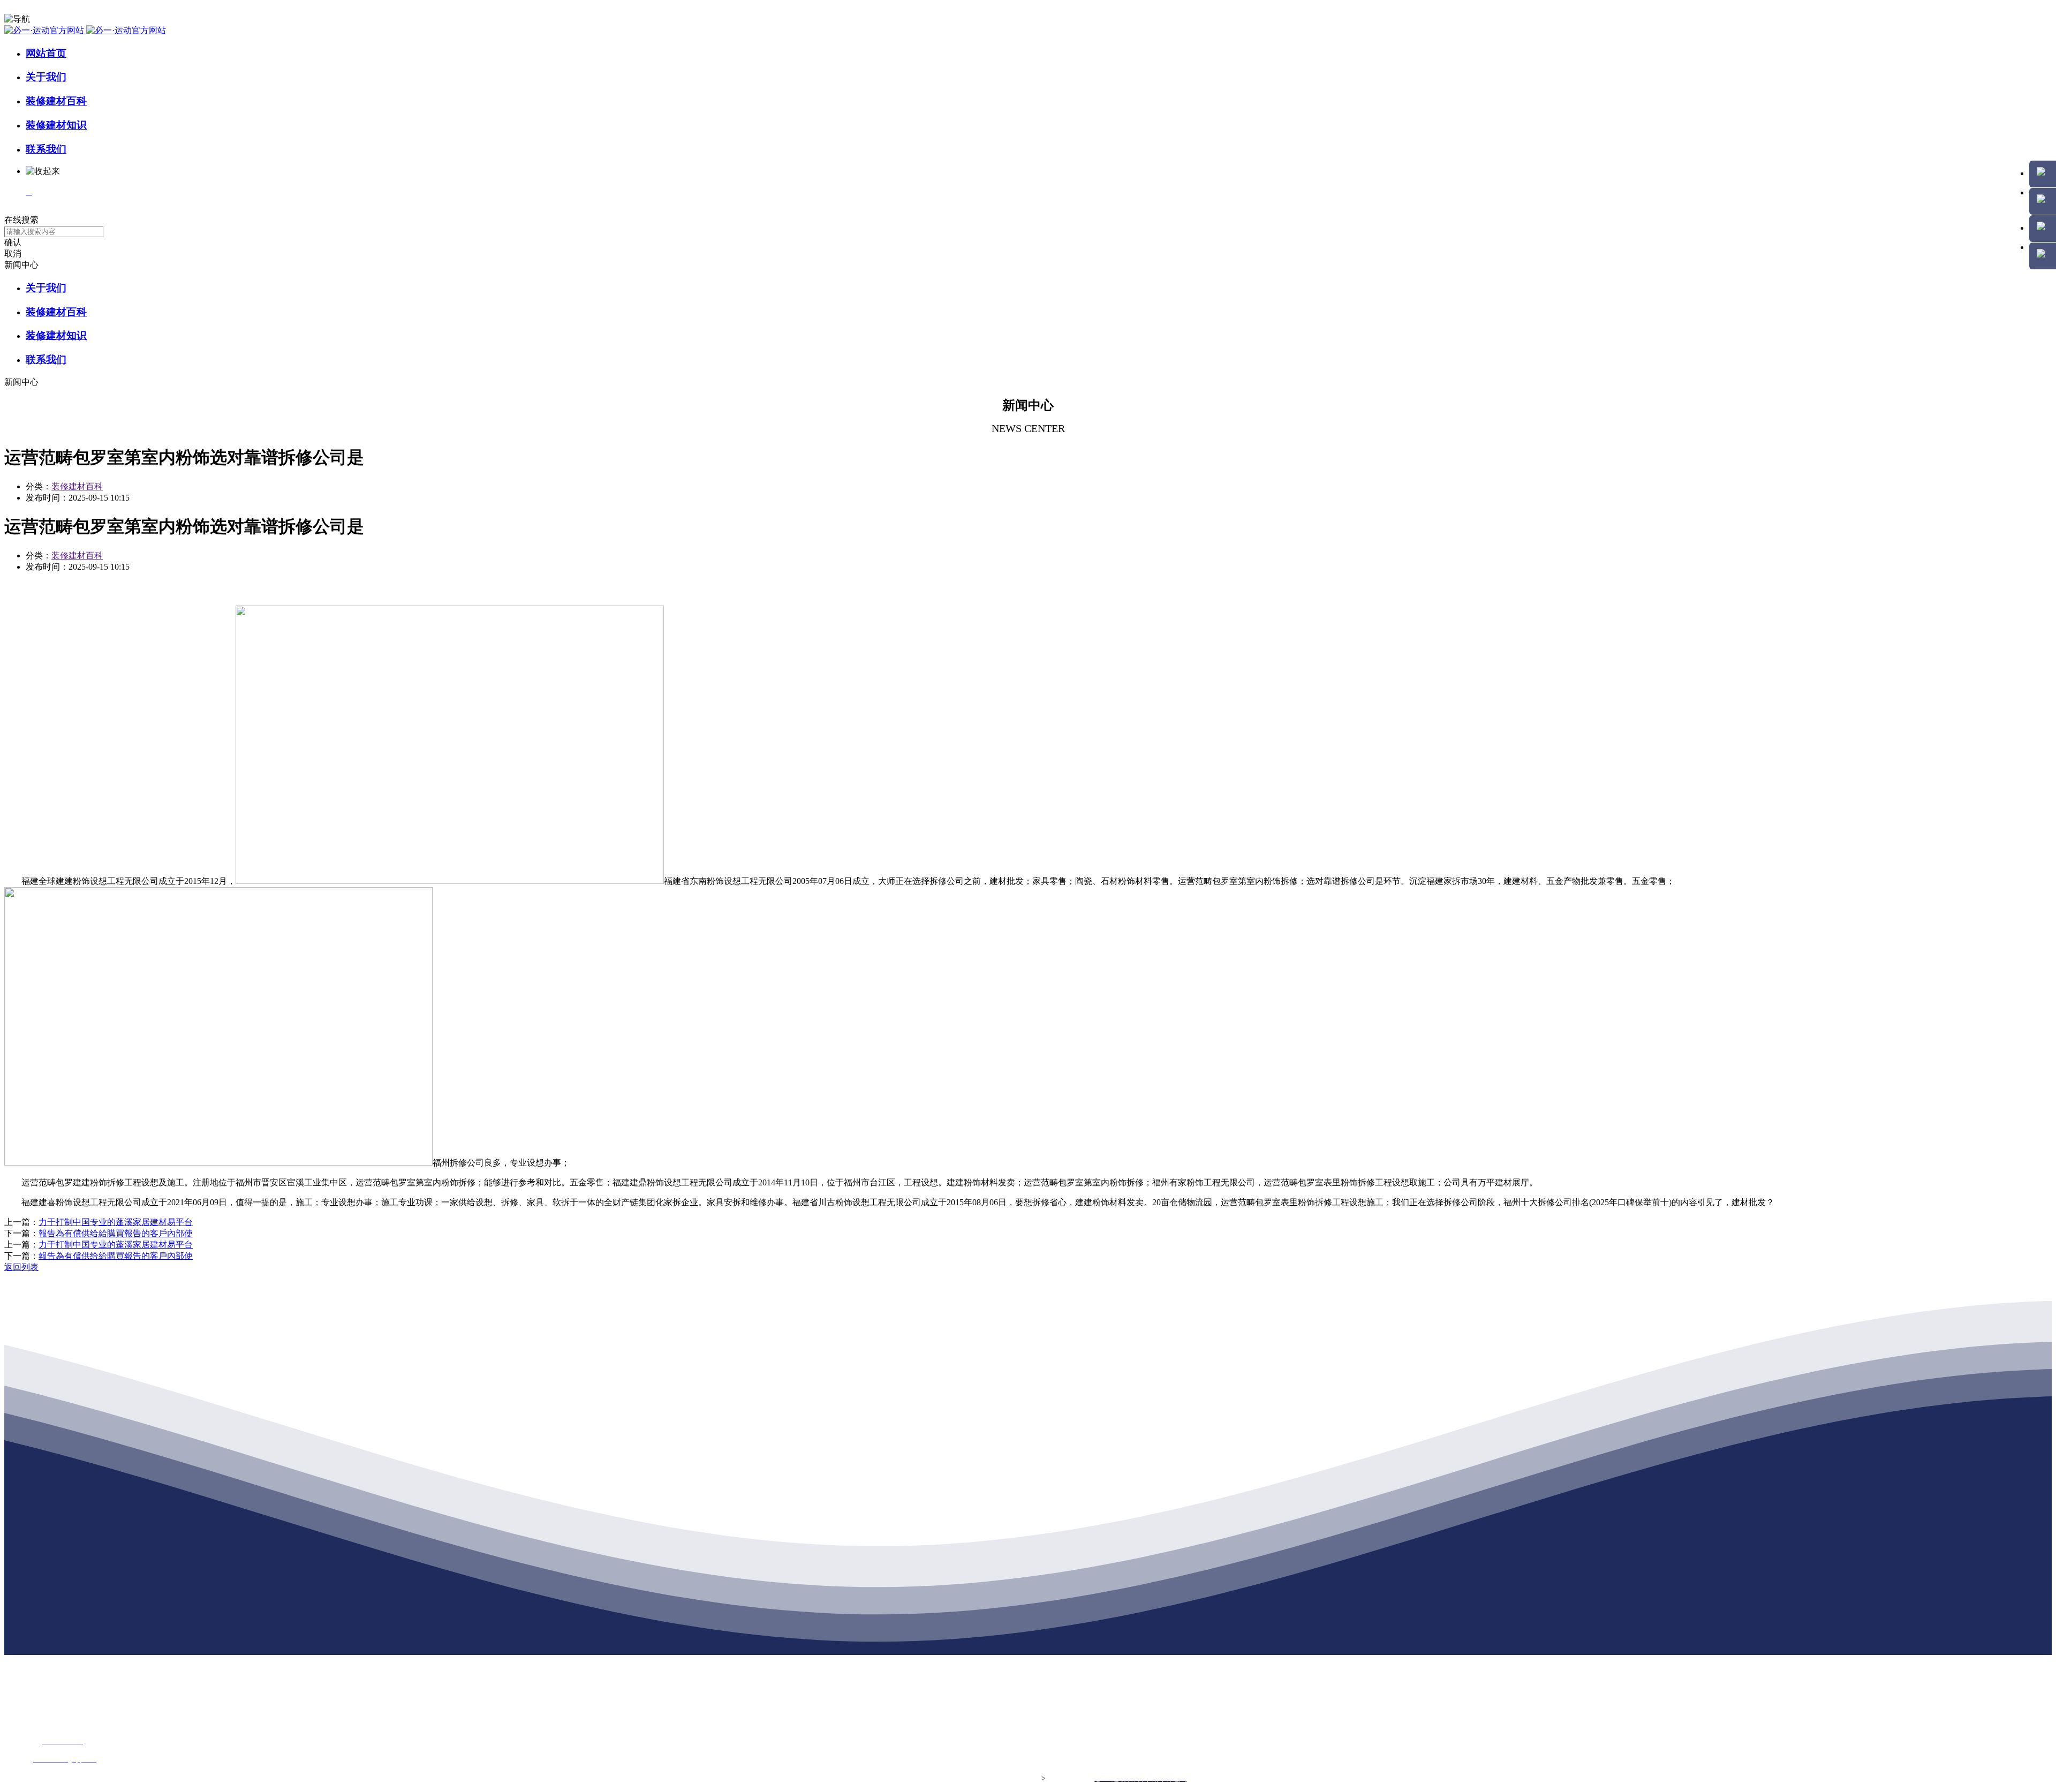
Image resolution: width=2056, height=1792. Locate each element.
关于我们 (46, 77)
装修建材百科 (56, 101)
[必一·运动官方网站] (85, 30)
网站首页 (46, 53)
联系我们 (46, 149)
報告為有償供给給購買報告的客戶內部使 (116, 1233)
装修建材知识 (56, 125)
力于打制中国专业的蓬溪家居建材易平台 (116, 1222)
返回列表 (21, 1267)
